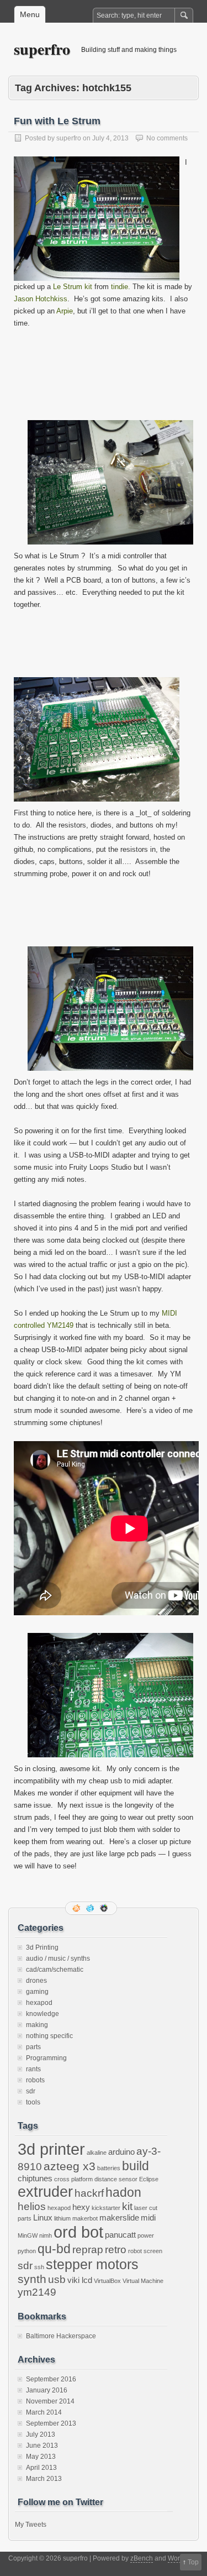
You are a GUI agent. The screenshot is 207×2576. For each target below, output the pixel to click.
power (146, 2235)
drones (36, 1981)
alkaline (97, 2153)
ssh (39, 2267)
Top (193, 2562)
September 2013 (51, 2423)
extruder (45, 2192)
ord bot (78, 2232)
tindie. (121, 287)
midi (148, 2218)
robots (35, 2080)
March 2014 (44, 2412)
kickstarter (106, 2208)
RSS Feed (77, 1908)
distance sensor (116, 2179)
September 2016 (51, 2379)
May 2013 (41, 2457)
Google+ (105, 1908)
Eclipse (149, 2179)
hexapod (39, 2003)
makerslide (119, 2218)
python (27, 2251)
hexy (81, 2207)
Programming (46, 2058)
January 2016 (47, 2390)
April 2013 (41, 2468)
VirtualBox (107, 2281)
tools (33, 2102)
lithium (62, 2218)
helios (32, 2206)
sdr (31, 2091)
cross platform (73, 2179)
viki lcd (80, 2280)
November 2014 (50, 2401)
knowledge (43, 2014)
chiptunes (35, 2178)
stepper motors (92, 2264)
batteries (109, 2168)
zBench (142, 2558)
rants (33, 2069)
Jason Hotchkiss (41, 299)
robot (135, 2251)
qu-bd (54, 2249)
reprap (88, 2250)
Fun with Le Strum (57, 121)
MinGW (28, 2235)
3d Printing (42, 1947)
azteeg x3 (70, 2166)
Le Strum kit (73, 287)
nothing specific (49, 2036)
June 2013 (42, 2446)
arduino (121, 2152)
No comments (167, 138)
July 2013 (41, 2434)
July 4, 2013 (110, 138)
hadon (123, 2192)
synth (32, 2279)
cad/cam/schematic (55, 1970)
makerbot (85, 2218)
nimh (46, 2235)
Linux (43, 2218)
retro (116, 2250)
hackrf (89, 2193)
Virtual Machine (143, 2281)
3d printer (51, 2149)
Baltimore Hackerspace (61, 2336)
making (37, 2025)
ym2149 (37, 2292)
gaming (37, 1992)
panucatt (120, 2235)
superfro (42, 49)
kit (127, 2206)
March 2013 (44, 2479)
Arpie (65, 311)
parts (33, 2047)
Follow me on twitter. (91, 1908)
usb (57, 2279)
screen (153, 2251)
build (136, 2166)
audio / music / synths (58, 1959)
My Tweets (31, 2525)
